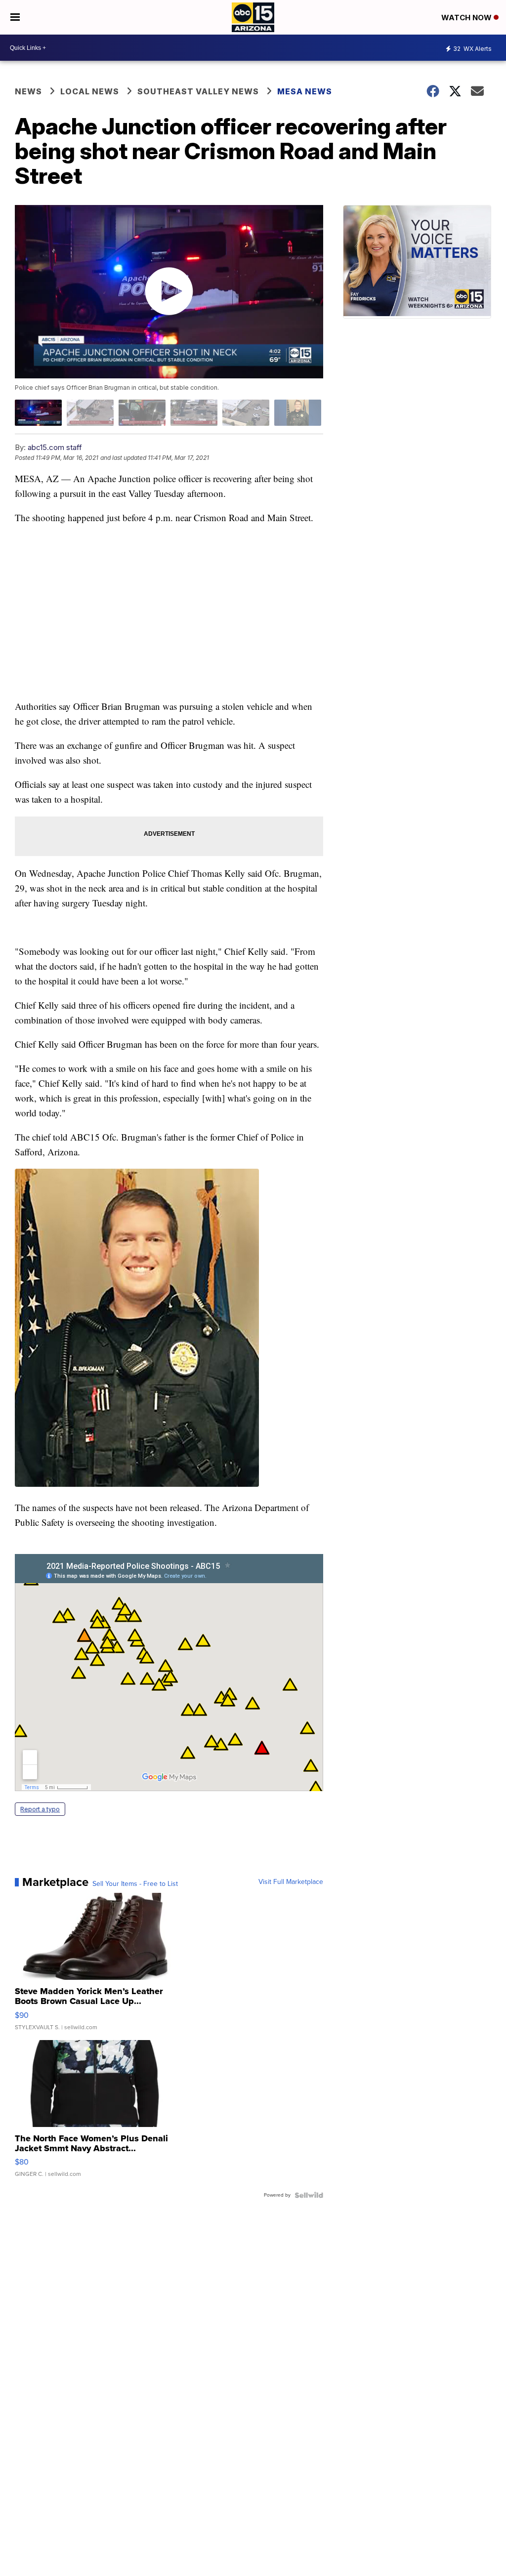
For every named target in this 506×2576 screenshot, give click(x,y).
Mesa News (305, 91)
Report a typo (40, 1809)
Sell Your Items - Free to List (135, 1884)
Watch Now (467, 18)
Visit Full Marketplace (291, 1882)
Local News (90, 91)
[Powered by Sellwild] (309, 2195)
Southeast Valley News (198, 91)
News (28, 91)
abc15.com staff (55, 447)
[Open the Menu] (15, 17)
